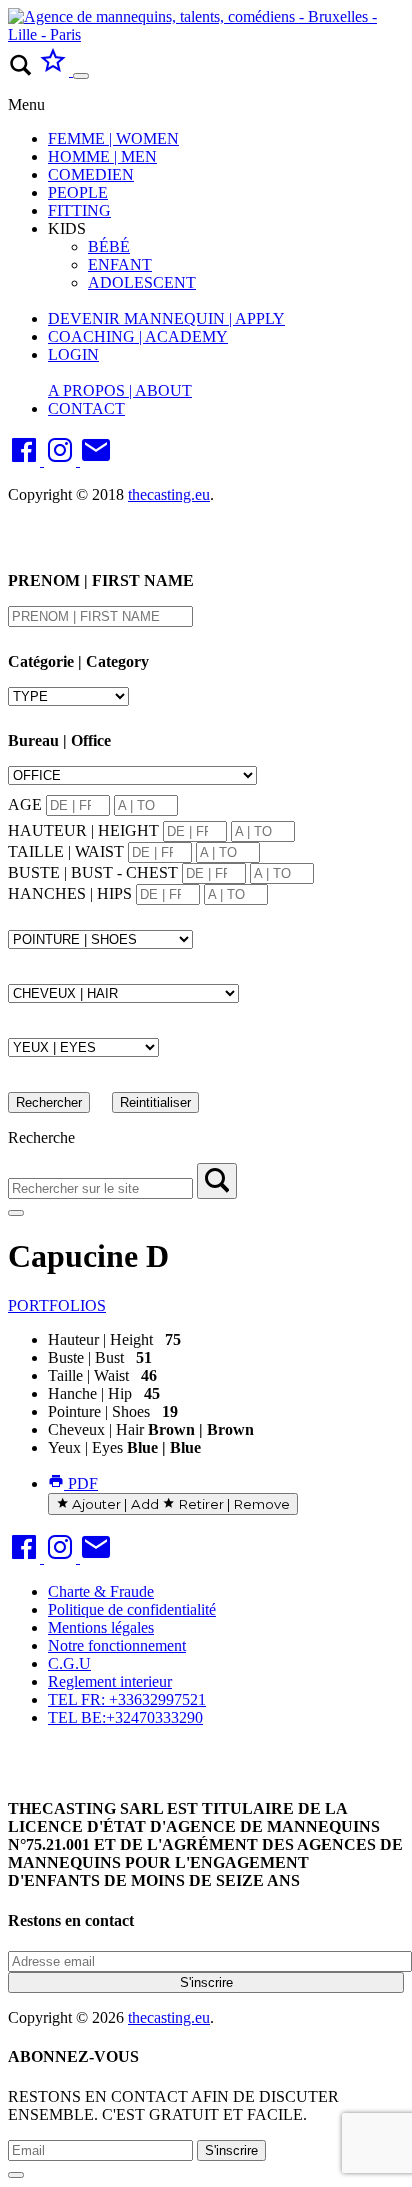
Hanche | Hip (90, 1393)
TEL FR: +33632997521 (127, 1699)
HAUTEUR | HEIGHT (83, 830)
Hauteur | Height (100, 1339)
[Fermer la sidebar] (16, 1213)
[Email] (96, 460)
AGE (25, 804)
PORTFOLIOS (57, 1305)
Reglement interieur (110, 1681)
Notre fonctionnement (117, 1645)
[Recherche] (217, 1181)
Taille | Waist (88, 1375)
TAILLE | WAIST (66, 851)
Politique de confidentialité (132, 1609)
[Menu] (81, 76)
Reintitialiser (155, 1102)
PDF (81, 1483)
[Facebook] (26, 460)
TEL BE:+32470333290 (125, 1717)
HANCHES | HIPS (70, 893)
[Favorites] (55, 70)
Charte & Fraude (101, 1591)
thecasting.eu (169, 494)
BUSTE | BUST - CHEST (93, 872)
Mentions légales (101, 1627)
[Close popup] (16, 2175)
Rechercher (49, 1102)
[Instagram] (62, 460)
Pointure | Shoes (99, 1411)
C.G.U (69, 1663)
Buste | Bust (86, 1357)
